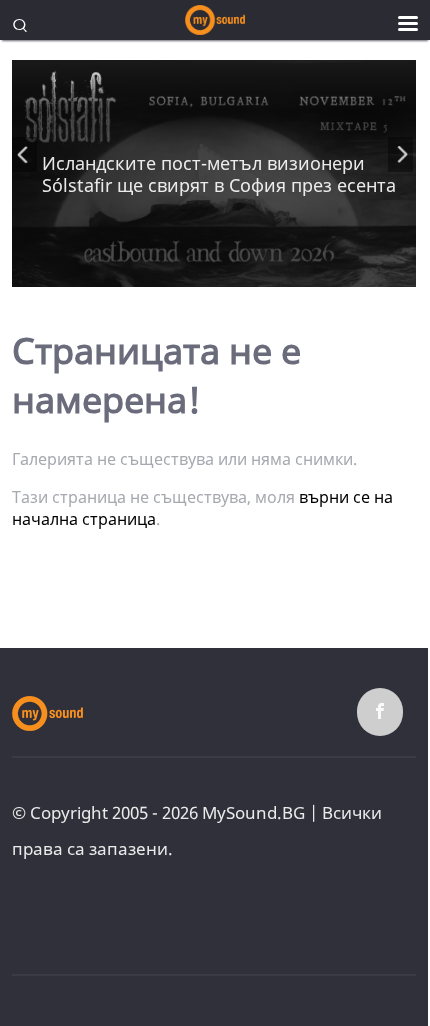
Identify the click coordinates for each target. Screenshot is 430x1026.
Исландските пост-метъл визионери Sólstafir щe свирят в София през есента (219, 174)
